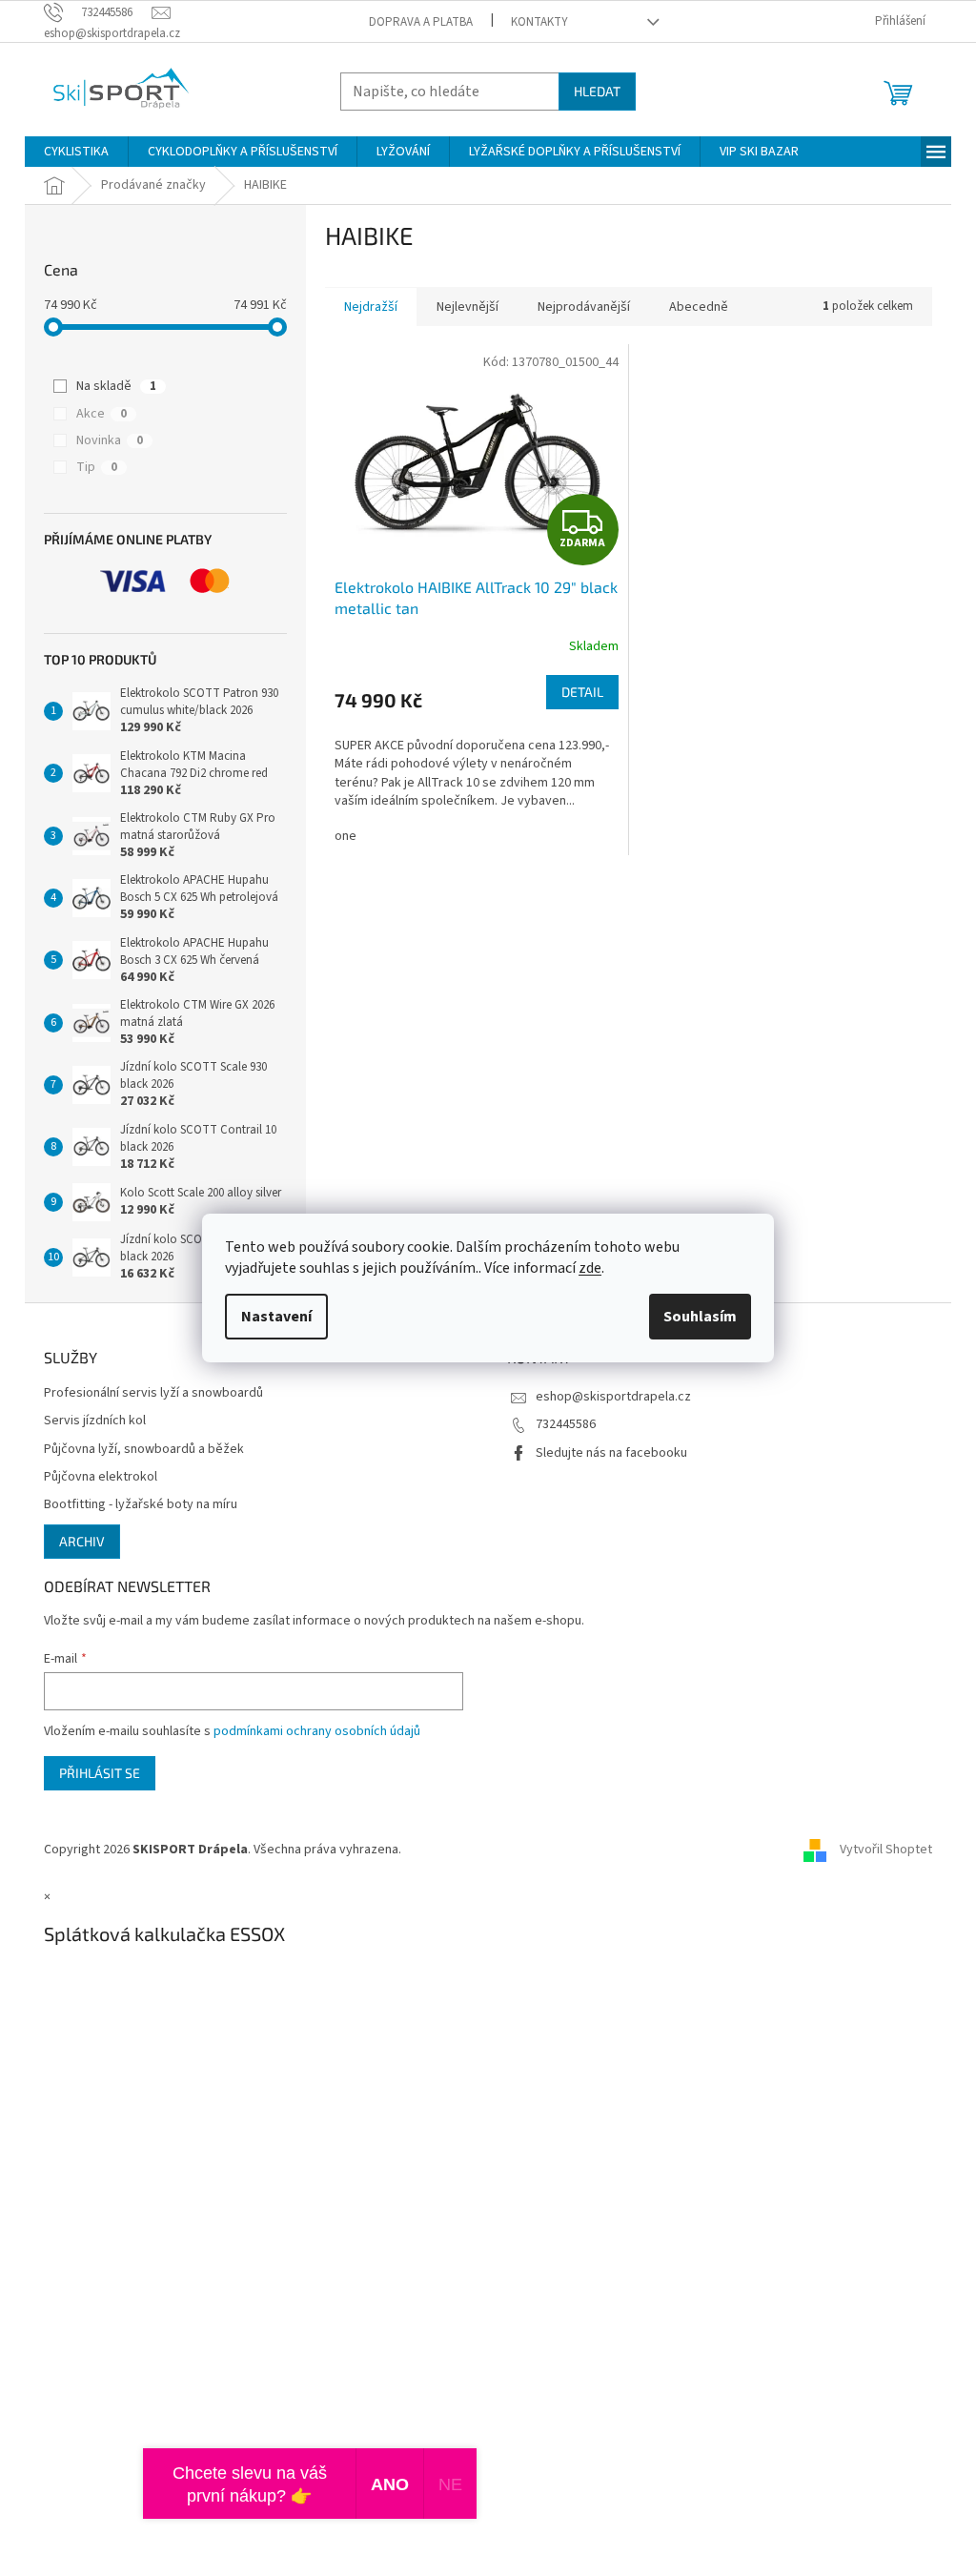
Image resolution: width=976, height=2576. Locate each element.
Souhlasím (700, 1317)
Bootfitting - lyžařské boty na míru (141, 1505)
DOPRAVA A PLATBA (421, 22)
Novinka (110, 440)
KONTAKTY (539, 22)
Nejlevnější (468, 307)
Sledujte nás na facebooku (611, 1453)
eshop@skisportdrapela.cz (613, 1397)
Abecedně (699, 307)
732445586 (566, 1424)
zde (590, 1268)
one (346, 836)
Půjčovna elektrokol (101, 1477)
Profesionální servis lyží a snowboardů (153, 1393)
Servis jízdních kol (95, 1421)
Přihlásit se (100, 1773)
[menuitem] (76, 152)
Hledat (597, 91)
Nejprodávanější (584, 307)
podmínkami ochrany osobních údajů (317, 1731)
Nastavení (276, 1317)
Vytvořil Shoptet (886, 1850)
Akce (102, 414)
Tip (97, 467)
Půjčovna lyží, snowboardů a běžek (144, 1450)
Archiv (82, 1541)
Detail (582, 692)
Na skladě (116, 386)
